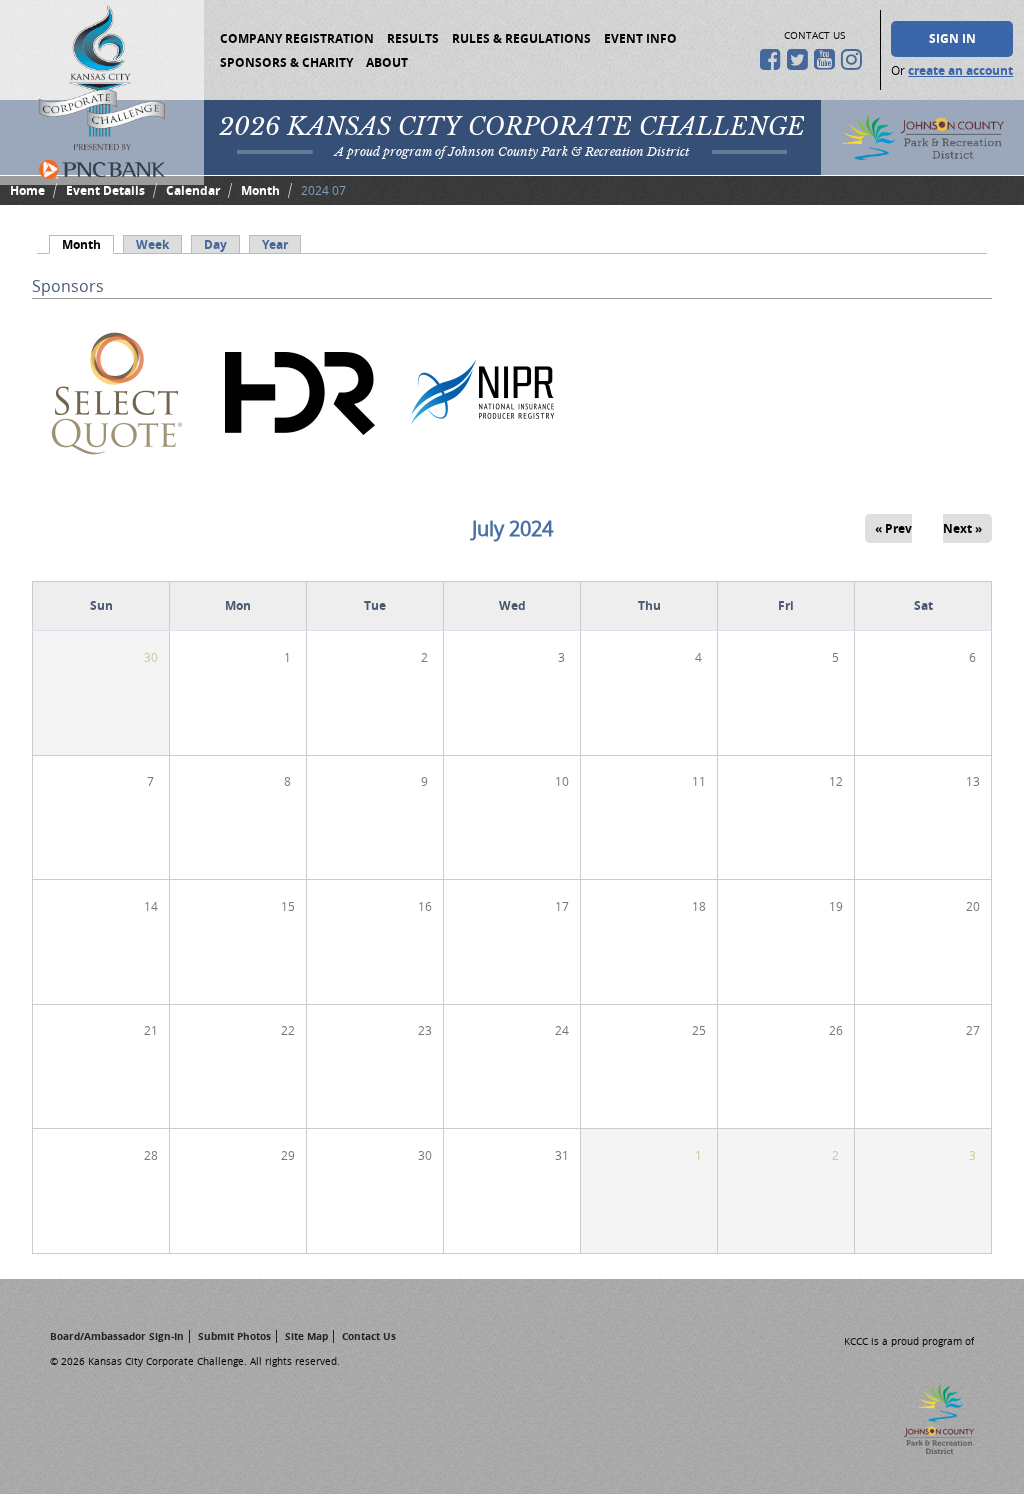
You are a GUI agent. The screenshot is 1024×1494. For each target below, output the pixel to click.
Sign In (952, 38)
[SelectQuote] (117, 474)
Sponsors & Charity (286, 62)
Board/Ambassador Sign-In (117, 1336)
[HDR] (300, 474)
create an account (960, 70)
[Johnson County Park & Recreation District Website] (926, 1448)
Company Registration (297, 38)
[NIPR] (483, 474)
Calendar (193, 190)
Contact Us (369, 1336)
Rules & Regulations (521, 38)
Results (413, 38)
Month (260, 190)
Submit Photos (234, 1336)
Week (152, 244)
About (387, 62)
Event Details (105, 190)
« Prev (893, 528)
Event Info (640, 38)
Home (27, 190)
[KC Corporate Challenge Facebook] (773, 59)
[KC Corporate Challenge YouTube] (827, 59)
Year (275, 244)
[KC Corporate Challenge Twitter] (800, 59)
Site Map (306, 1336)
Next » (962, 528)
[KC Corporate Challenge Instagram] (854, 59)
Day (215, 244)
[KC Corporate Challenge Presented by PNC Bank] (102, 92)
